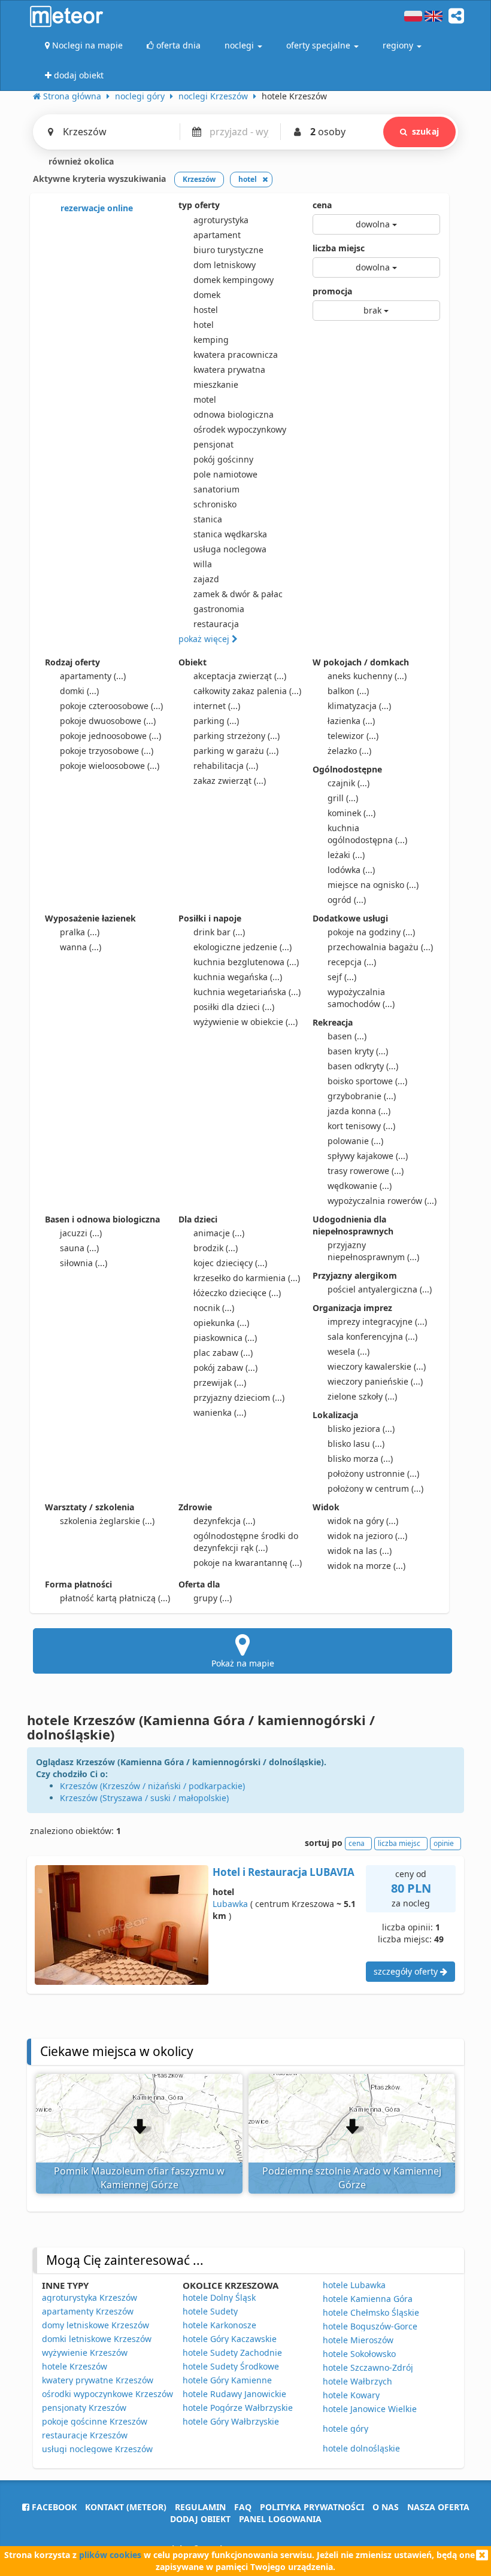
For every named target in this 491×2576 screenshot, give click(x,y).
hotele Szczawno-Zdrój (368, 2367)
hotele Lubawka (354, 2285)
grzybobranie (362, 1096)
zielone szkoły (362, 1396)
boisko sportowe (367, 1081)
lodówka (351, 870)
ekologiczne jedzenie (243, 947)
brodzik (216, 1248)
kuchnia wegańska (238, 977)
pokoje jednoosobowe (110, 736)
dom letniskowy (225, 265)
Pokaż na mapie (243, 1663)
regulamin (200, 2507)
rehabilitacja (226, 766)
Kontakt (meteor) (126, 2507)
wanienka (220, 1412)
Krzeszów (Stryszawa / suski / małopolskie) (144, 1798)
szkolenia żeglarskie (107, 1521)
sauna (79, 1248)
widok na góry (363, 1521)
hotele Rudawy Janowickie (234, 2394)
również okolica (80, 161)
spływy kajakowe (368, 1156)
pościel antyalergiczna (380, 1289)
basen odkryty (363, 1066)
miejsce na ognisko (373, 885)
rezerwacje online (96, 208)
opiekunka (221, 1323)
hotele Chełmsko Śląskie (371, 2312)
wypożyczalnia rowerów (382, 1201)
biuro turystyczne (228, 250)
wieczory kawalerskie (377, 1366)
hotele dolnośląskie (361, 2448)
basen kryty (358, 1051)
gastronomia (219, 609)
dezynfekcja (224, 1521)
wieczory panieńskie (375, 1381)
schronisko (215, 504)
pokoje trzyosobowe (107, 751)
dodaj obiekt (200, 2519)
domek (207, 295)
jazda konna (359, 1111)
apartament (217, 235)
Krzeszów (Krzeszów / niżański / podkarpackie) (152, 1786)
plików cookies (110, 2555)
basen (347, 1036)
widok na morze (366, 1566)
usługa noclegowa (230, 549)
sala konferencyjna (372, 1336)
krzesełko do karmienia (247, 1278)
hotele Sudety (210, 2311)
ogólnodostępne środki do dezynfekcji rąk (246, 1542)
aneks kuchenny (367, 676)
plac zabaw (223, 1353)
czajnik (348, 783)
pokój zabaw (225, 1368)
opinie (444, 1843)
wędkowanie (360, 1186)
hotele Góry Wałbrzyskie (231, 2421)
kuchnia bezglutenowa (246, 962)
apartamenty (93, 676)
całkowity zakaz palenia (247, 691)
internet (217, 706)
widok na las (360, 1551)
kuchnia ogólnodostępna (367, 834)
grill (343, 798)
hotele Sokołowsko (359, 2354)
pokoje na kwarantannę (248, 1563)
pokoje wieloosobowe (110, 766)
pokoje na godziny (371, 932)
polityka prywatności (312, 2507)
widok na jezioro (367, 1536)
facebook (53, 2507)
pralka (80, 932)
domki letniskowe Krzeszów (97, 2339)
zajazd (206, 579)
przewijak (220, 1383)
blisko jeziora (361, 1429)
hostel (206, 310)
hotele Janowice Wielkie (370, 2409)
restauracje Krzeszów (85, 2435)
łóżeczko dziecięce (237, 1293)
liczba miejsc (339, 248)
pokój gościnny (223, 459)
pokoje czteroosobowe (111, 706)
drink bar (219, 932)
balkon (348, 691)
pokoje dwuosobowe (108, 721)
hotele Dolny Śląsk (219, 2297)
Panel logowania (280, 2519)
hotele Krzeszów (75, 2366)
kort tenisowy (361, 1126)
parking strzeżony (237, 736)
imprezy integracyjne (377, 1322)
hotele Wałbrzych (357, 2381)
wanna (81, 947)
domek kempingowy (234, 280)
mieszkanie (216, 384)
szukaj (425, 131)
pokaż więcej (205, 639)
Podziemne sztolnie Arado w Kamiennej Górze (352, 2178)
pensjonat (213, 444)
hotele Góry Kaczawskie (230, 2339)
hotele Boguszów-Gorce (370, 2326)
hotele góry (345, 2429)
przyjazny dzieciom (239, 1398)
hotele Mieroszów (358, 2340)
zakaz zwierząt (230, 781)
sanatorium (216, 489)
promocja (332, 291)
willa (203, 564)
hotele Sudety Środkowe (231, 2366)
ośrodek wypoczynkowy (240, 429)
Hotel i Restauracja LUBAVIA (284, 1872)
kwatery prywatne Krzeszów (98, 2380)
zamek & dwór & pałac (238, 594)
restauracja (216, 624)
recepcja (352, 962)
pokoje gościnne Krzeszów (95, 2421)
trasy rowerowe (366, 1171)
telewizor (353, 736)
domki (79, 691)
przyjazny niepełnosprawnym (373, 1251)
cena (322, 205)
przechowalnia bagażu (380, 947)
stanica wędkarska (230, 534)
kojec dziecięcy (230, 1263)
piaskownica (225, 1338)
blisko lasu (356, 1444)
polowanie (355, 1141)
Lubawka (230, 1904)
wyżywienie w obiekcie (245, 1022)
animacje (219, 1233)
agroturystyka (221, 220)
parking (216, 721)
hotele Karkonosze (219, 2325)
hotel (204, 325)
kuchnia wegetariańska (247, 992)
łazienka (351, 721)
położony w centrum (375, 1488)
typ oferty (199, 205)
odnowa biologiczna (234, 414)
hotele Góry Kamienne (227, 2380)
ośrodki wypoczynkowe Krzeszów (107, 2394)
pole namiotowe (225, 474)
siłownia (84, 1263)
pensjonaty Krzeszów (84, 2408)
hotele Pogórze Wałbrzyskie (238, 2408)
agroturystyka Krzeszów (90, 2297)
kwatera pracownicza (236, 355)
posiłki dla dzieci (234, 1007)
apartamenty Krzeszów (88, 2311)
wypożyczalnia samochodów (361, 998)
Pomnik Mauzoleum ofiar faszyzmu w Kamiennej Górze (139, 2178)
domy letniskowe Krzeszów (96, 2325)
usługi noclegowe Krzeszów (97, 2449)
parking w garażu (236, 751)
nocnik (214, 1308)
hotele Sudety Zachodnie (232, 2353)
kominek (351, 813)
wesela (348, 1351)
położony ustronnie (373, 1473)
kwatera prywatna (229, 369)
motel (205, 399)
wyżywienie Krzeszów (85, 2353)
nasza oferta (438, 2507)
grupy (213, 1598)
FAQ (243, 2507)
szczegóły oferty (407, 1971)
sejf (342, 977)
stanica (208, 519)
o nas (386, 2507)
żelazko (349, 751)
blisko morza (360, 1459)
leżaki (346, 855)
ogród (347, 900)
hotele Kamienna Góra (368, 2299)
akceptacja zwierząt (240, 676)
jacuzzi (81, 1233)
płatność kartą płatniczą (115, 1598)
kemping (211, 340)
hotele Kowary (351, 2395)
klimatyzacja (359, 706)
